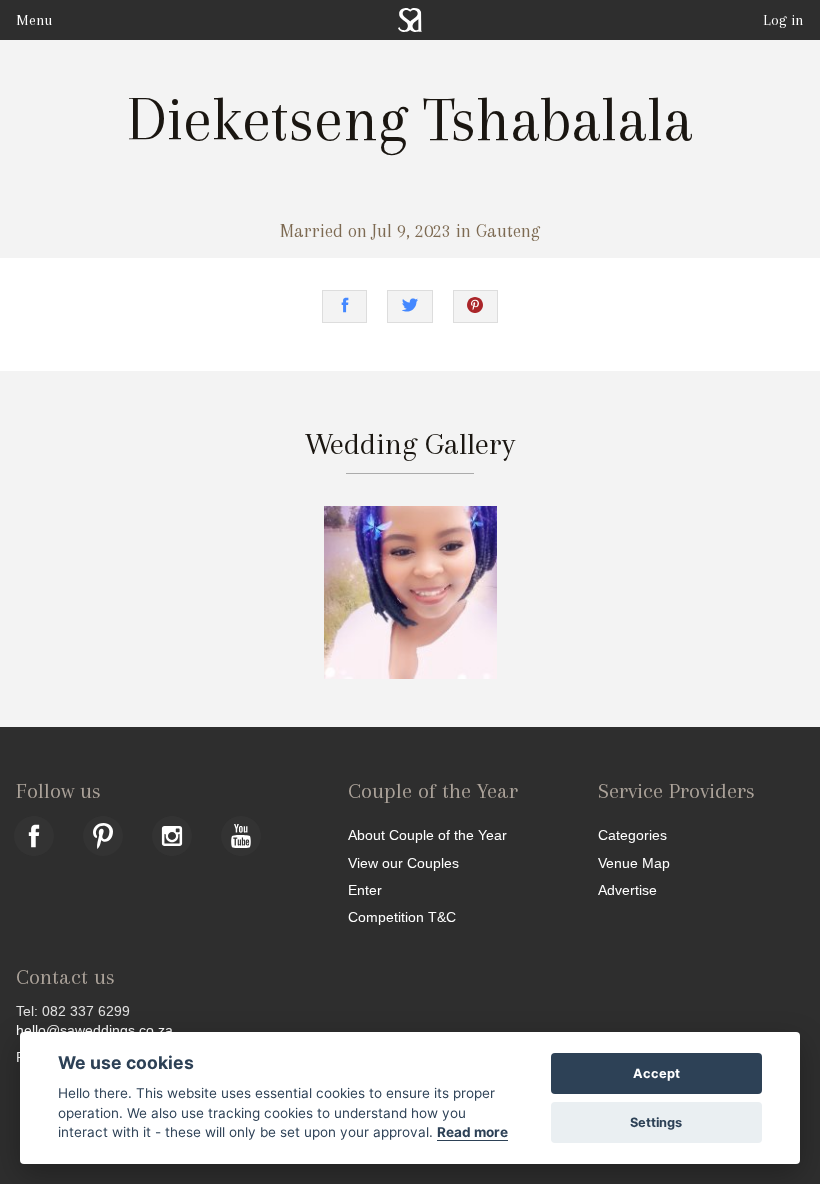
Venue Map (634, 862)
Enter (365, 889)
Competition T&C (402, 916)
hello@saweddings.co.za (94, 1030)
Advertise (627, 889)
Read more (472, 1132)
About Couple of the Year (427, 834)
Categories (632, 834)
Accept (656, 1073)
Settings (656, 1122)
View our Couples (403, 862)
